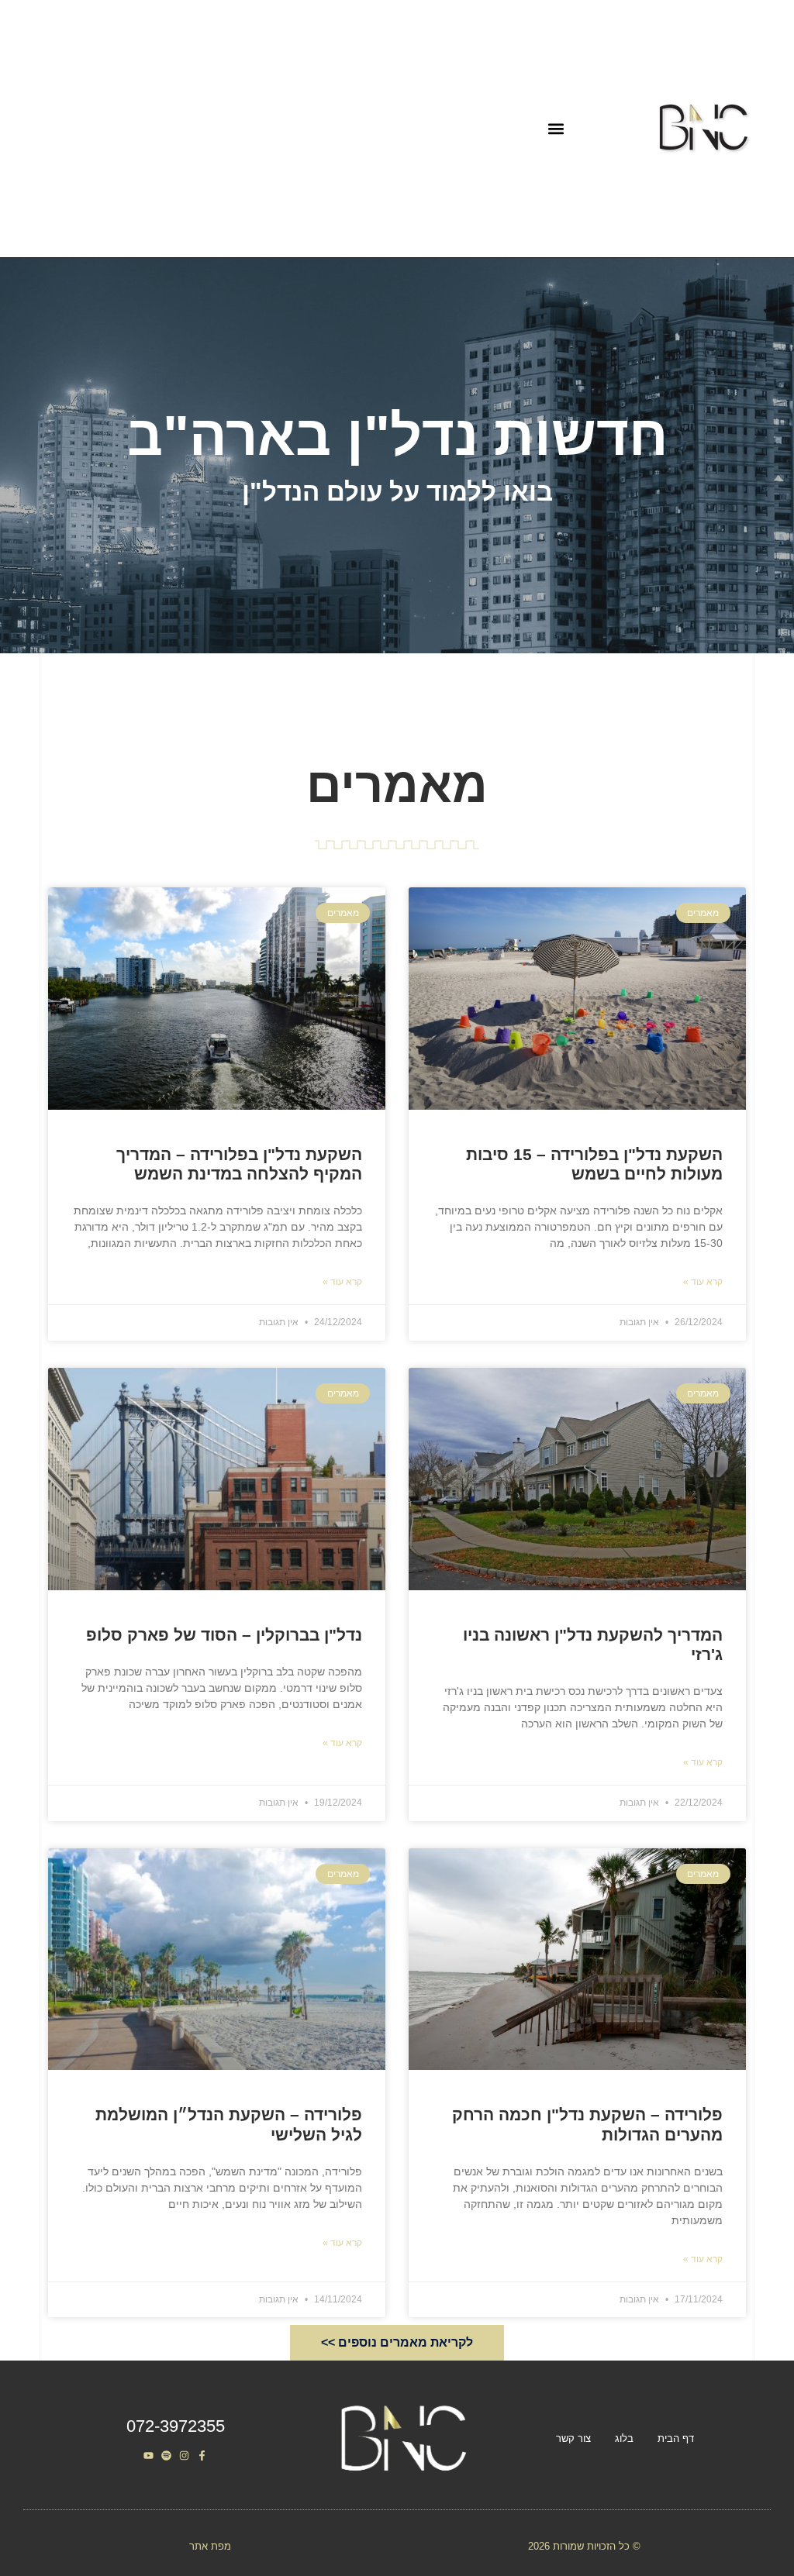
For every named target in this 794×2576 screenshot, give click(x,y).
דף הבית (676, 2438)
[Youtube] (148, 2455)
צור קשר (573, 2438)
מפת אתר (210, 2546)
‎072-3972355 (176, 2426)
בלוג (624, 2438)
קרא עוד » (703, 1282)
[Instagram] (184, 2455)
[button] (556, 129)
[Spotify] (166, 2455)
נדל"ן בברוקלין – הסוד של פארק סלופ (224, 1635)
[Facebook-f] (202, 2455)
